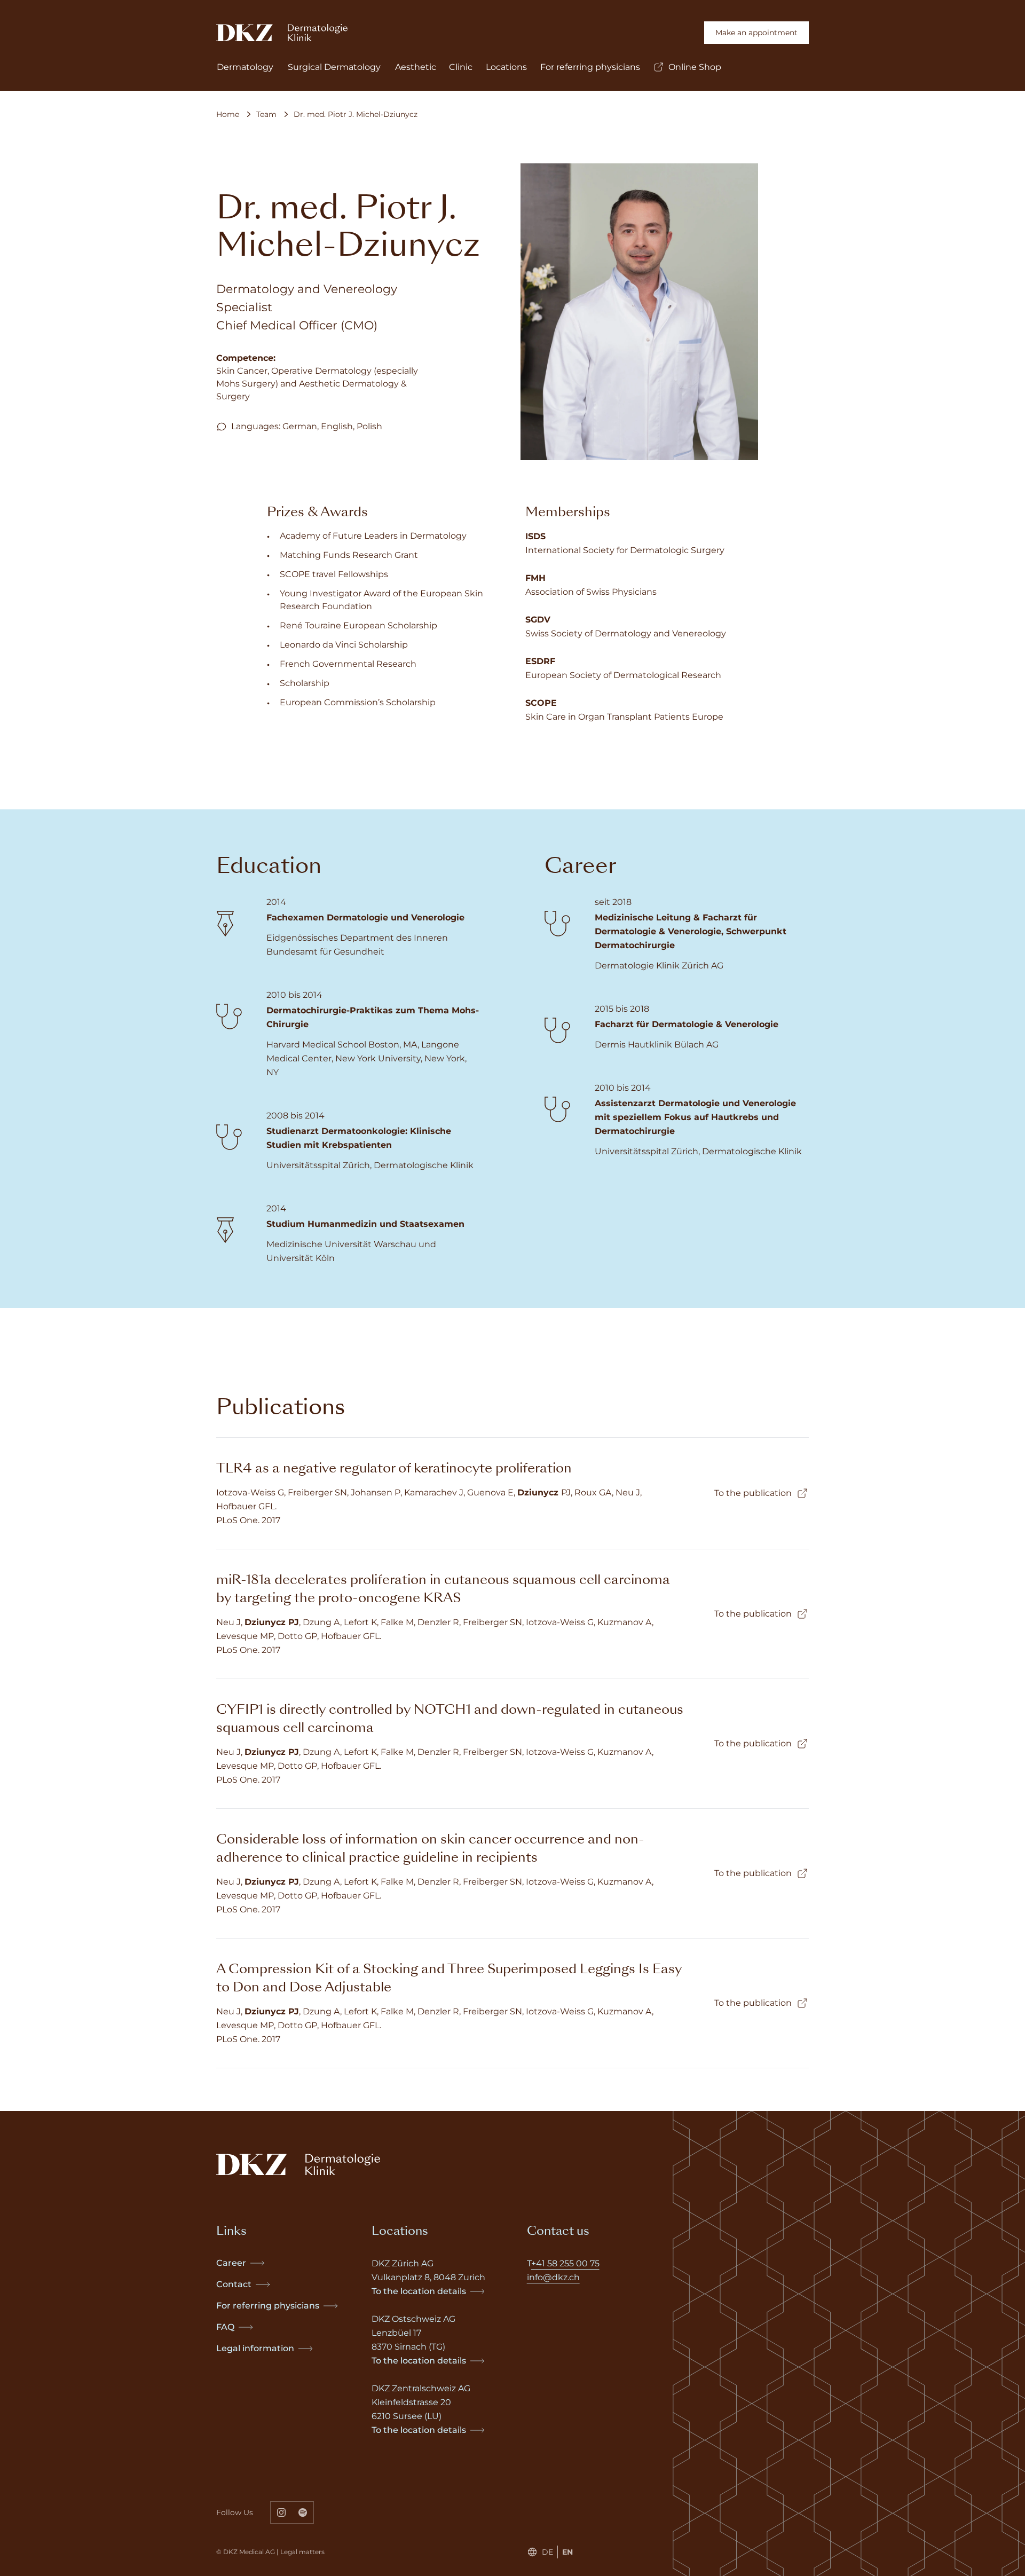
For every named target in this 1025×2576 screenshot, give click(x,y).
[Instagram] (281, 2512)
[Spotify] (303, 2512)
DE (547, 2552)
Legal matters (302, 2552)
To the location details (419, 2291)
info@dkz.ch (553, 2277)
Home (228, 114)
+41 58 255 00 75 (565, 2263)
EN (567, 2552)
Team (266, 114)
